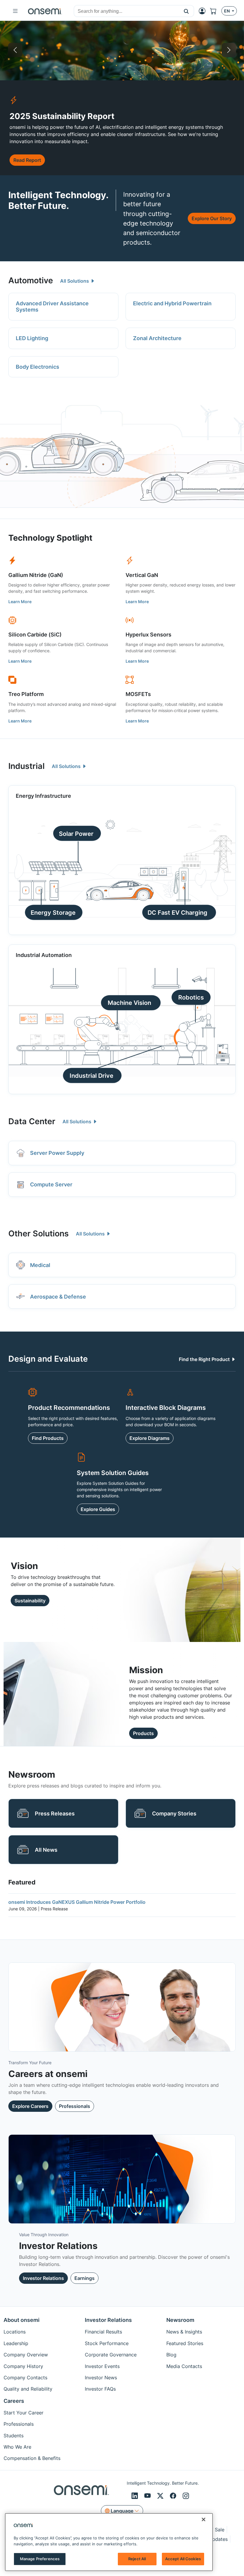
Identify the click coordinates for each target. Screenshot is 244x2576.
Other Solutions (39, 1234)
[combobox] (126, 11)
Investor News (101, 2378)
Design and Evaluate (48, 1359)
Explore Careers (30, 2106)
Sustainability (30, 1601)
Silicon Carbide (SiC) (35, 635)
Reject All (137, 2559)
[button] (186, 11)
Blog (171, 2355)
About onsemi (22, 2320)
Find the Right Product (205, 1359)
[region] (109, 2542)
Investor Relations (43, 2278)
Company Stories (174, 1813)
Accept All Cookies (183, 2559)
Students (14, 2436)
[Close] (204, 2519)
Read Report (27, 160)
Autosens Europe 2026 (94, 50)
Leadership (16, 2343)
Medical (40, 1265)
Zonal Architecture (157, 338)
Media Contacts (184, 2366)
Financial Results (103, 2332)
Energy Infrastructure (33, 50)
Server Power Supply (57, 1153)
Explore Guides (98, 1509)
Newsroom (180, 2320)
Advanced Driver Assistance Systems (52, 307)
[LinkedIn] (136, 2496)
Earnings (85, 2278)
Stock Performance (107, 2343)
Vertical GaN (142, 575)
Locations (15, 2332)
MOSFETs (138, 694)
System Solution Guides (113, 1473)
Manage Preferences (40, 2559)
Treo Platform (26, 694)
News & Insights (184, 2332)
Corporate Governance (111, 2355)
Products (143, 1733)
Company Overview (26, 2355)
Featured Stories (185, 2343)
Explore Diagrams (150, 1438)
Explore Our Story (212, 218)
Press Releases (55, 1813)
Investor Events (102, 2366)
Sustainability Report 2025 (154, 50)
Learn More (20, 602)
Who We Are (17, 2447)
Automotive (31, 280)
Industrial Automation (44, 955)
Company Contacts (25, 2378)
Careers (14, 2401)
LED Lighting (32, 338)
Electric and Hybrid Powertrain (172, 303)
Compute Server (51, 1184)
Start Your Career (24, 2413)
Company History (23, 2366)
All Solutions (75, 281)
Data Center (32, 1121)
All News (46, 1850)
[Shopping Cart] (216, 11)
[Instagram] (186, 2496)
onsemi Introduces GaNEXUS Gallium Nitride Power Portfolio (77, 1902)
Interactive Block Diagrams (166, 1407)
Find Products (48, 1438)
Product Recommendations (69, 1407)
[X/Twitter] (161, 2496)
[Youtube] (148, 2496)
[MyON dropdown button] (204, 11)
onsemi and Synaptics (211, 50)
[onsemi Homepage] (45, 11)
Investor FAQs (100, 2389)
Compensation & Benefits (32, 2458)
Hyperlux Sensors (148, 635)
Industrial (26, 766)
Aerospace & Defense (58, 1297)
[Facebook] (174, 2496)
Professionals (75, 2106)
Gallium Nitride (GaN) (36, 575)
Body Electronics (37, 367)
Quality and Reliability (28, 2389)
